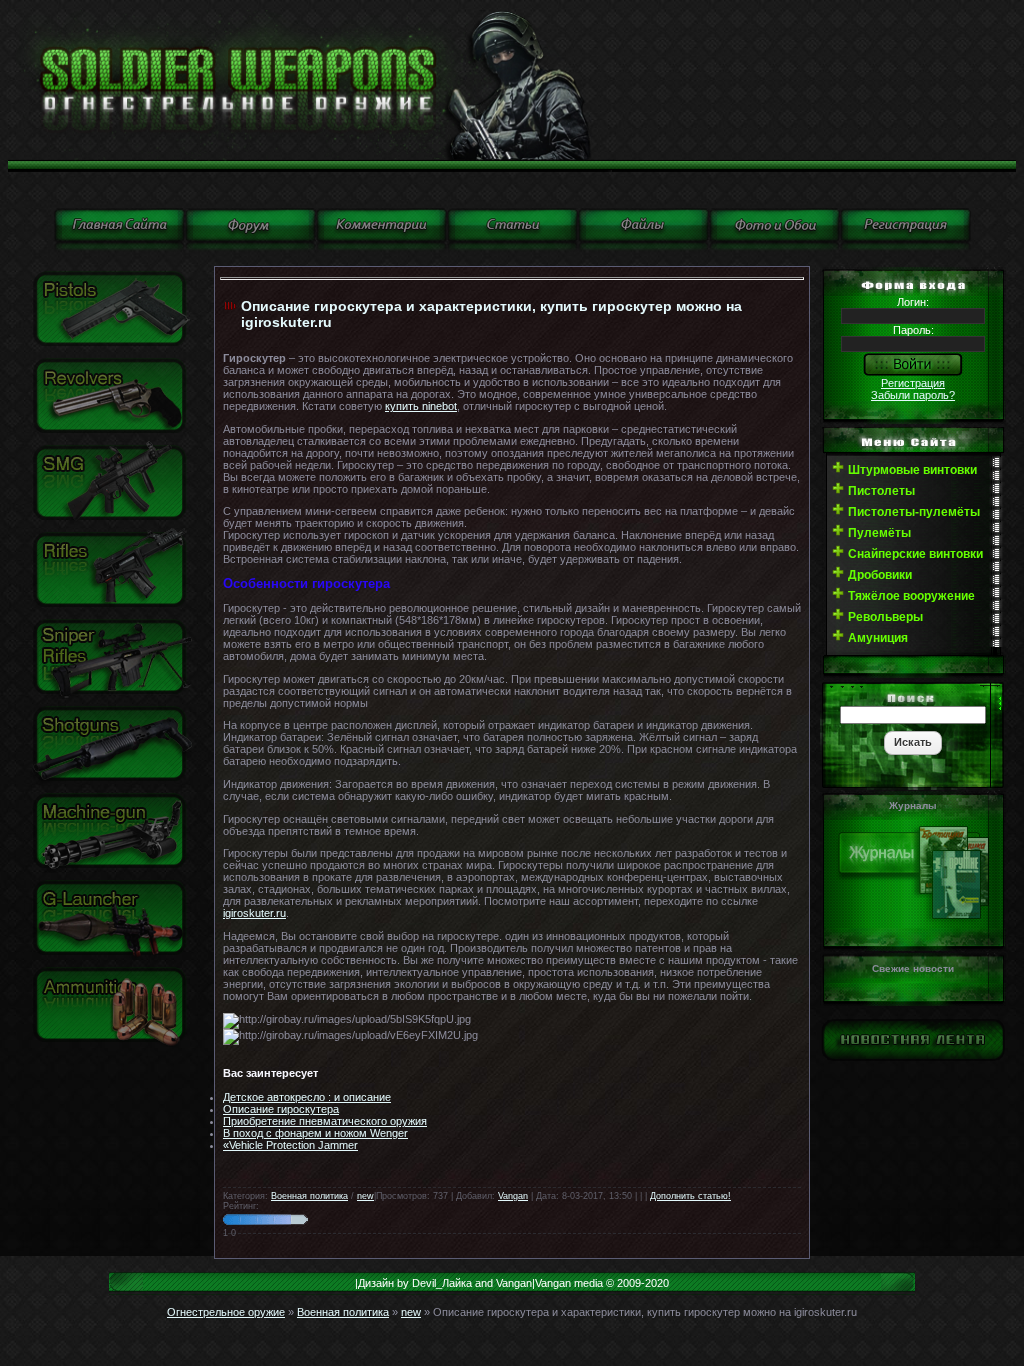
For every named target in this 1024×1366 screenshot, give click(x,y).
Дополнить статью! (690, 1196)
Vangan (513, 1196)
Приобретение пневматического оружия (325, 1121)
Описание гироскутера (281, 1109)
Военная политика (309, 1196)
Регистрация (913, 383)
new (365, 1196)
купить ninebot (421, 406)
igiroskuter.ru (254, 913)
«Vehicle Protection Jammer (290, 1145)
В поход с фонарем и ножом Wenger (315, 1133)
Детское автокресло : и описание (307, 1097)
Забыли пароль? (913, 395)
